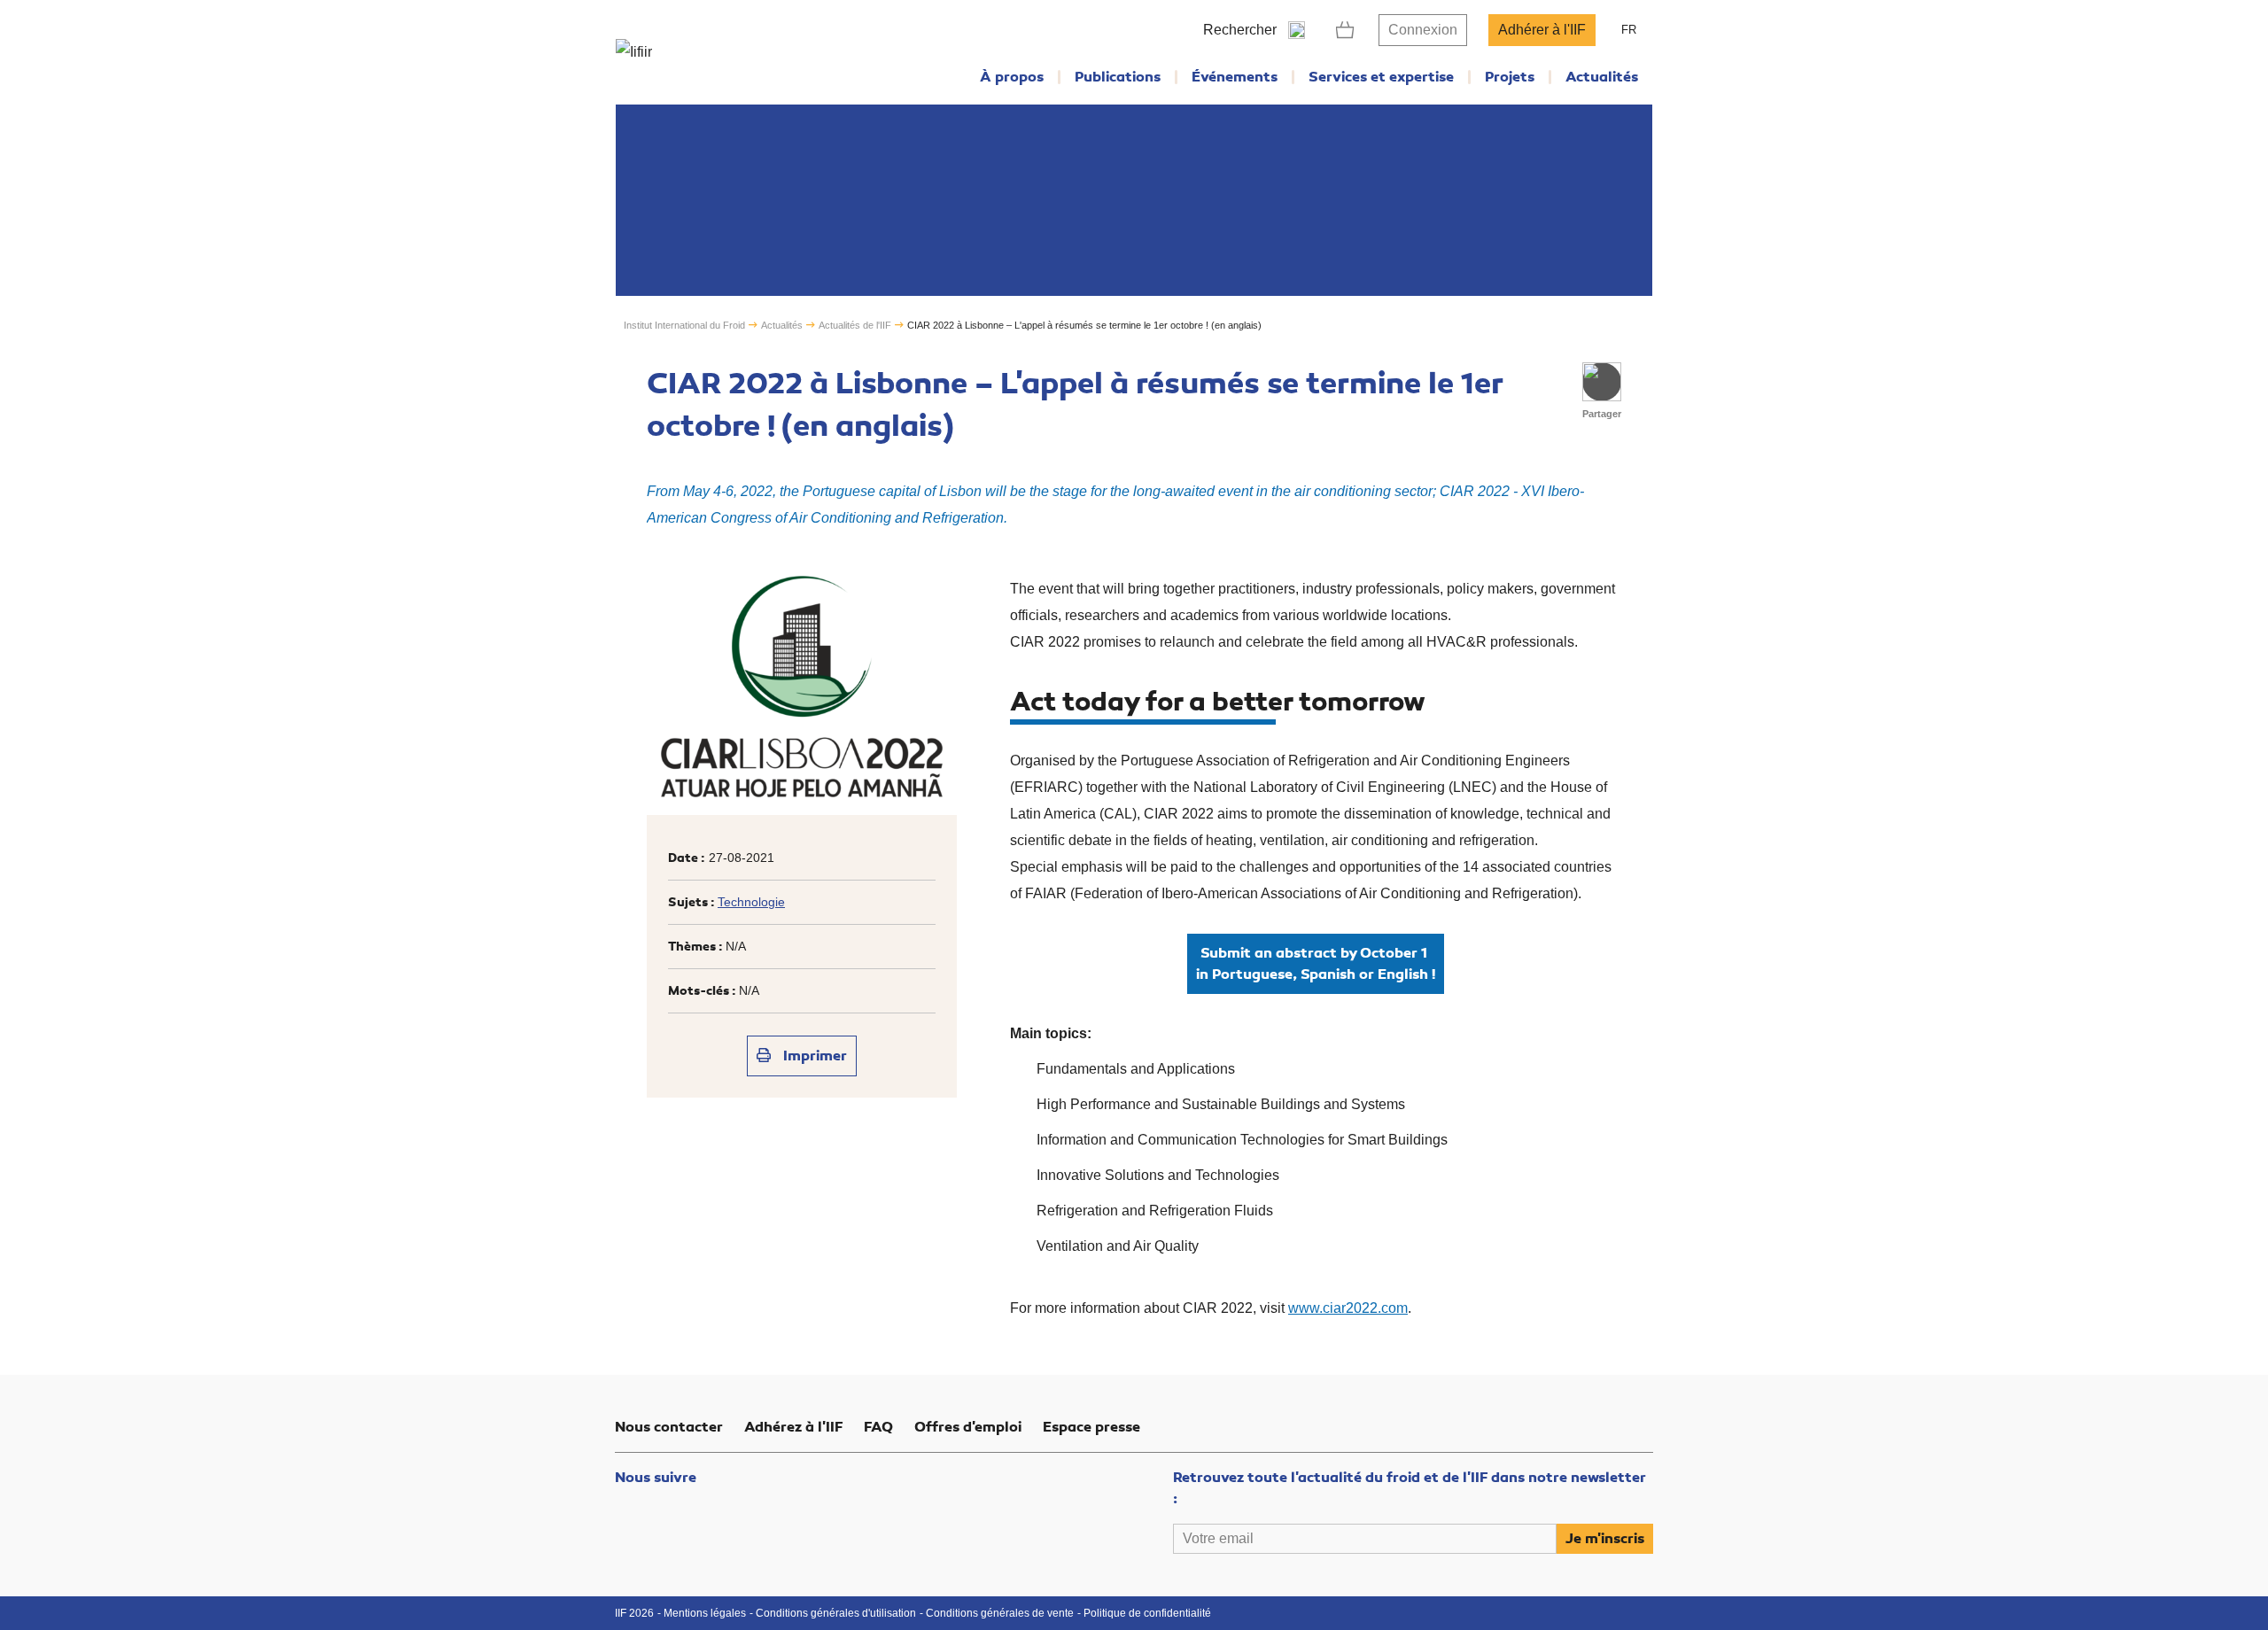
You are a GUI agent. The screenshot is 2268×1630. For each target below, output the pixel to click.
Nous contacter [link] (669, 1427)
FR (1629, 30)
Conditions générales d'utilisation (836, 1613)
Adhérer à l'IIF (1542, 30)
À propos (1012, 77)
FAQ (878, 1427)
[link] (1345, 30)
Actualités (1602, 77)
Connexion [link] (1423, 30)
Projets (1510, 77)
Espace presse (1091, 1427)
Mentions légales (705, 1613)
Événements (1235, 77)
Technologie (751, 902)
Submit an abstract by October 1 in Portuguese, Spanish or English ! (1316, 964)
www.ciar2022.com (1348, 1308)
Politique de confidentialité (1147, 1613)
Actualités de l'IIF (855, 325)
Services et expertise (1381, 77)
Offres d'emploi (968, 1427)
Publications (1118, 77)
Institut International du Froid (684, 325)
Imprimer (813, 1056)
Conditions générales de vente (1000, 1613)
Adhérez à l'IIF (793, 1427)
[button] (1602, 382)
